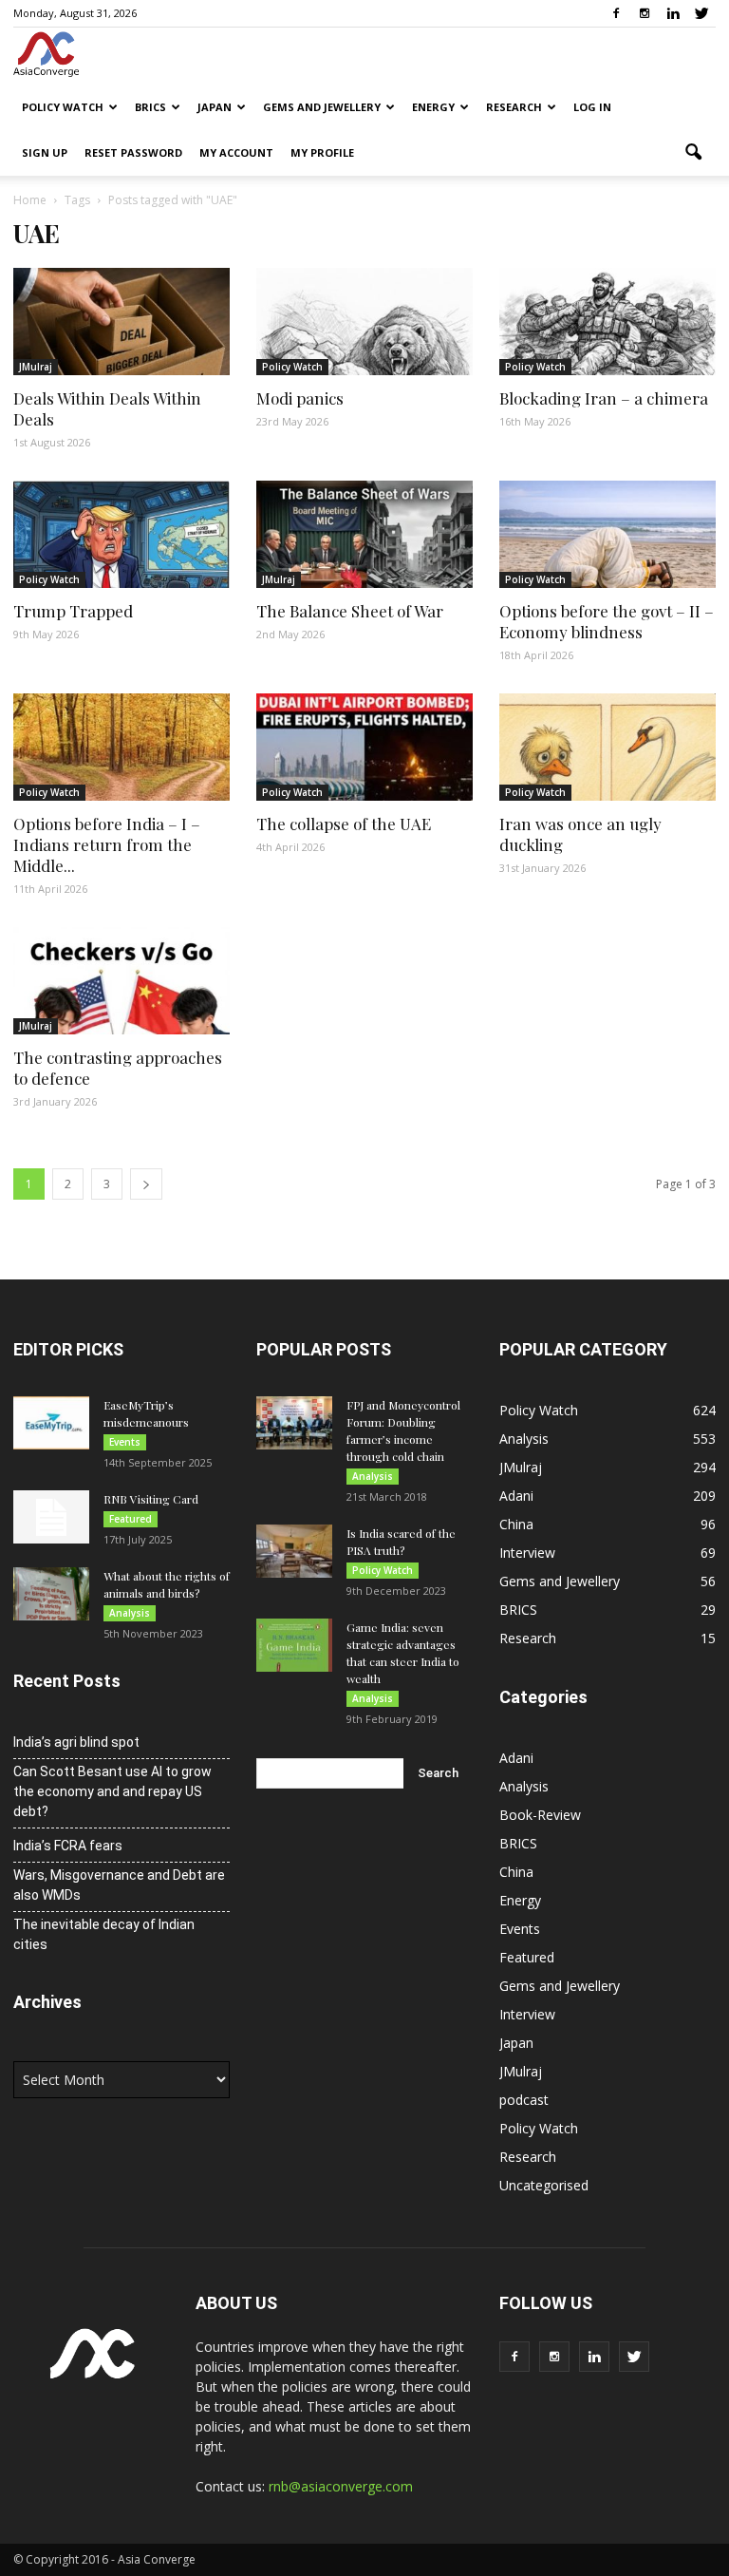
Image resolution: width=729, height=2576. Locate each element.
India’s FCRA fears (68, 1846)
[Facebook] (616, 13)
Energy (433, 107)
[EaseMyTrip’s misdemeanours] (51, 1423)
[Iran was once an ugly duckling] (607, 747)
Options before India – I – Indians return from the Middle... (107, 844)
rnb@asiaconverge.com (341, 2486)
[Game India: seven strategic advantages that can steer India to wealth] (294, 1645)
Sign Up (45, 152)
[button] (693, 153)
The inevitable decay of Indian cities (104, 1934)
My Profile (322, 152)
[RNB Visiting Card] (51, 1517)
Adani (516, 1496)
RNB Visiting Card (151, 1499)
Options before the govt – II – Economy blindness (607, 621)
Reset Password (133, 152)
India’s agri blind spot (76, 1742)
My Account (236, 152)
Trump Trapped (73, 611)
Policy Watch (63, 107)
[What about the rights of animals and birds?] (51, 1594)
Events (125, 1442)
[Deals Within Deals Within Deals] (121, 322)
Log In (592, 107)
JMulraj (36, 367)
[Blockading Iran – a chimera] (607, 322)
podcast (524, 2100)
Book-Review (540, 1815)
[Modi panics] (364, 322)
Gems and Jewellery (322, 107)
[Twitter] (701, 13)
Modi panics (300, 398)
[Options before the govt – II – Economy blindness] (607, 534)
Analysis (130, 1613)
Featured (131, 1519)
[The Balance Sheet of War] (364, 534)
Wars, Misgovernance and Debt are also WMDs (119, 1885)
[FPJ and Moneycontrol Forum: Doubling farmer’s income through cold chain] (294, 1423)
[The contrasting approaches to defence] (121, 981)
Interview (527, 1553)
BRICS (150, 107)
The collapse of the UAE (344, 824)
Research (514, 107)
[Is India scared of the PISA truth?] (294, 1551)
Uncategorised (544, 2185)
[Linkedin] (673, 13)
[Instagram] (645, 13)
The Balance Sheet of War (350, 611)
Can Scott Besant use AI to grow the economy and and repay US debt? (112, 1791)
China (516, 1524)
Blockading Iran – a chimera (604, 398)
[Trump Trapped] (121, 534)
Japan (215, 107)
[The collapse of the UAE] (364, 747)
